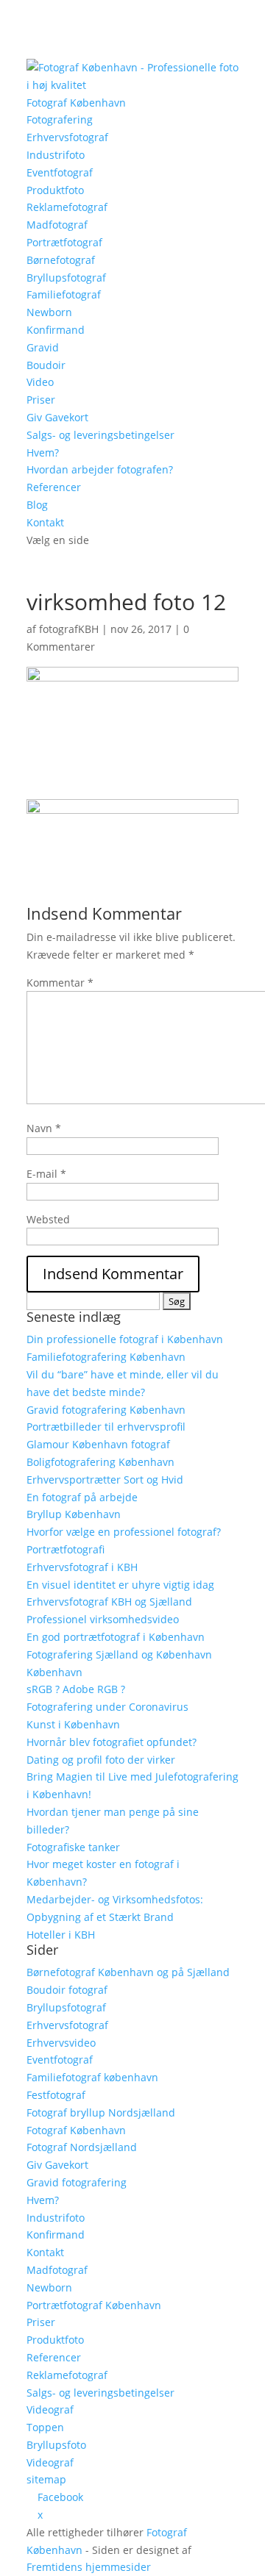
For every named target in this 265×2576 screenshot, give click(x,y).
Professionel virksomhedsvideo (103, 1619)
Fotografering (60, 119)
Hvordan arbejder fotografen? (100, 469)
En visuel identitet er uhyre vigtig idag (120, 1585)
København (54, 1672)
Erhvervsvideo (61, 2043)
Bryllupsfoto (56, 2445)
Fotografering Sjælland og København (119, 1654)
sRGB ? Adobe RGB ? (76, 1689)
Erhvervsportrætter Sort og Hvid (105, 1480)
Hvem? (43, 452)
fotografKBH (69, 629)
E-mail (46, 1174)
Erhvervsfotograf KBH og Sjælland (109, 1602)
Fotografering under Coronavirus (107, 1707)
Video (40, 382)
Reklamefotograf (67, 207)
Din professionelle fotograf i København (125, 1339)
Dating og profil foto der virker (101, 1760)
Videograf (50, 2409)
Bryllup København (74, 1514)
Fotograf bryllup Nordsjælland (101, 2112)
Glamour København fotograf (98, 1444)
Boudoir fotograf (67, 1990)
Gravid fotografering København (106, 1410)
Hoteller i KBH (61, 1935)
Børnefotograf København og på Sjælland (128, 1972)
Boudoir (46, 365)
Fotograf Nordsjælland (82, 2147)
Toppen (45, 2427)
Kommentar (60, 983)
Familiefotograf (64, 294)
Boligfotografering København (100, 1462)
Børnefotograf (61, 260)
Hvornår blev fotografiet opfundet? (112, 1742)
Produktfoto (55, 190)
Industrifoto (56, 155)
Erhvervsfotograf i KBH (82, 1567)
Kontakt (45, 522)
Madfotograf (57, 225)
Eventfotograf (60, 172)
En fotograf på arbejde (82, 1497)
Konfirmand (56, 330)
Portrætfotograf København (94, 2305)
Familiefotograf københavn (92, 2077)
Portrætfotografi (66, 1549)
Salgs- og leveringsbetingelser (100, 435)
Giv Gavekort (57, 417)
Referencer (54, 487)
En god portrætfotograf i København (116, 1637)
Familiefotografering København (106, 1357)
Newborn (49, 312)
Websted (48, 1219)
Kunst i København (73, 1724)
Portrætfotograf (64, 242)
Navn (44, 1128)
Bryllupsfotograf (66, 278)
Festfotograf (56, 2095)
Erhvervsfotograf (67, 137)
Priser (41, 400)
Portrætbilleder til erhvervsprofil (106, 1427)
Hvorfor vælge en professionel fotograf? (124, 1532)
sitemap (46, 2479)
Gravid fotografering (77, 2182)
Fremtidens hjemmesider (89, 2567)
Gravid (43, 347)
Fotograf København (76, 103)
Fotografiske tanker (73, 1847)
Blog (37, 505)
